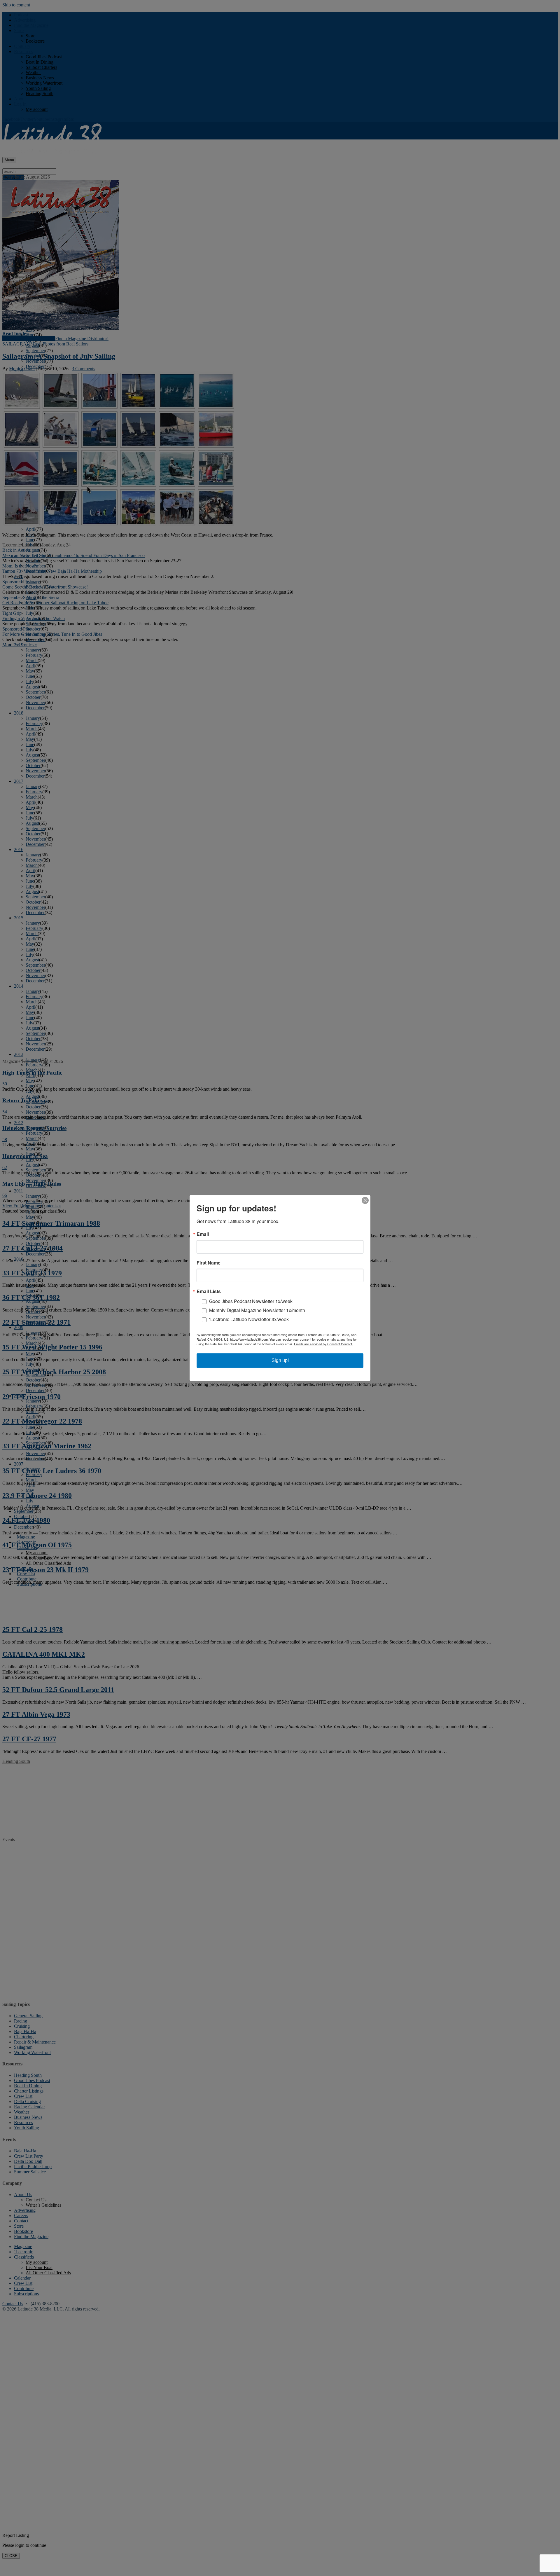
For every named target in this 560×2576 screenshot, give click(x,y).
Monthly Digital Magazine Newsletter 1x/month (257, 1310)
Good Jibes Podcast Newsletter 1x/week (251, 1301)
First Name (209, 1263)
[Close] (365, 1200)
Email (203, 1234)
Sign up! (280, 1360)
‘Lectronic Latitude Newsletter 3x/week (249, 1319)
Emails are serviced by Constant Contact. (323, 1344)
